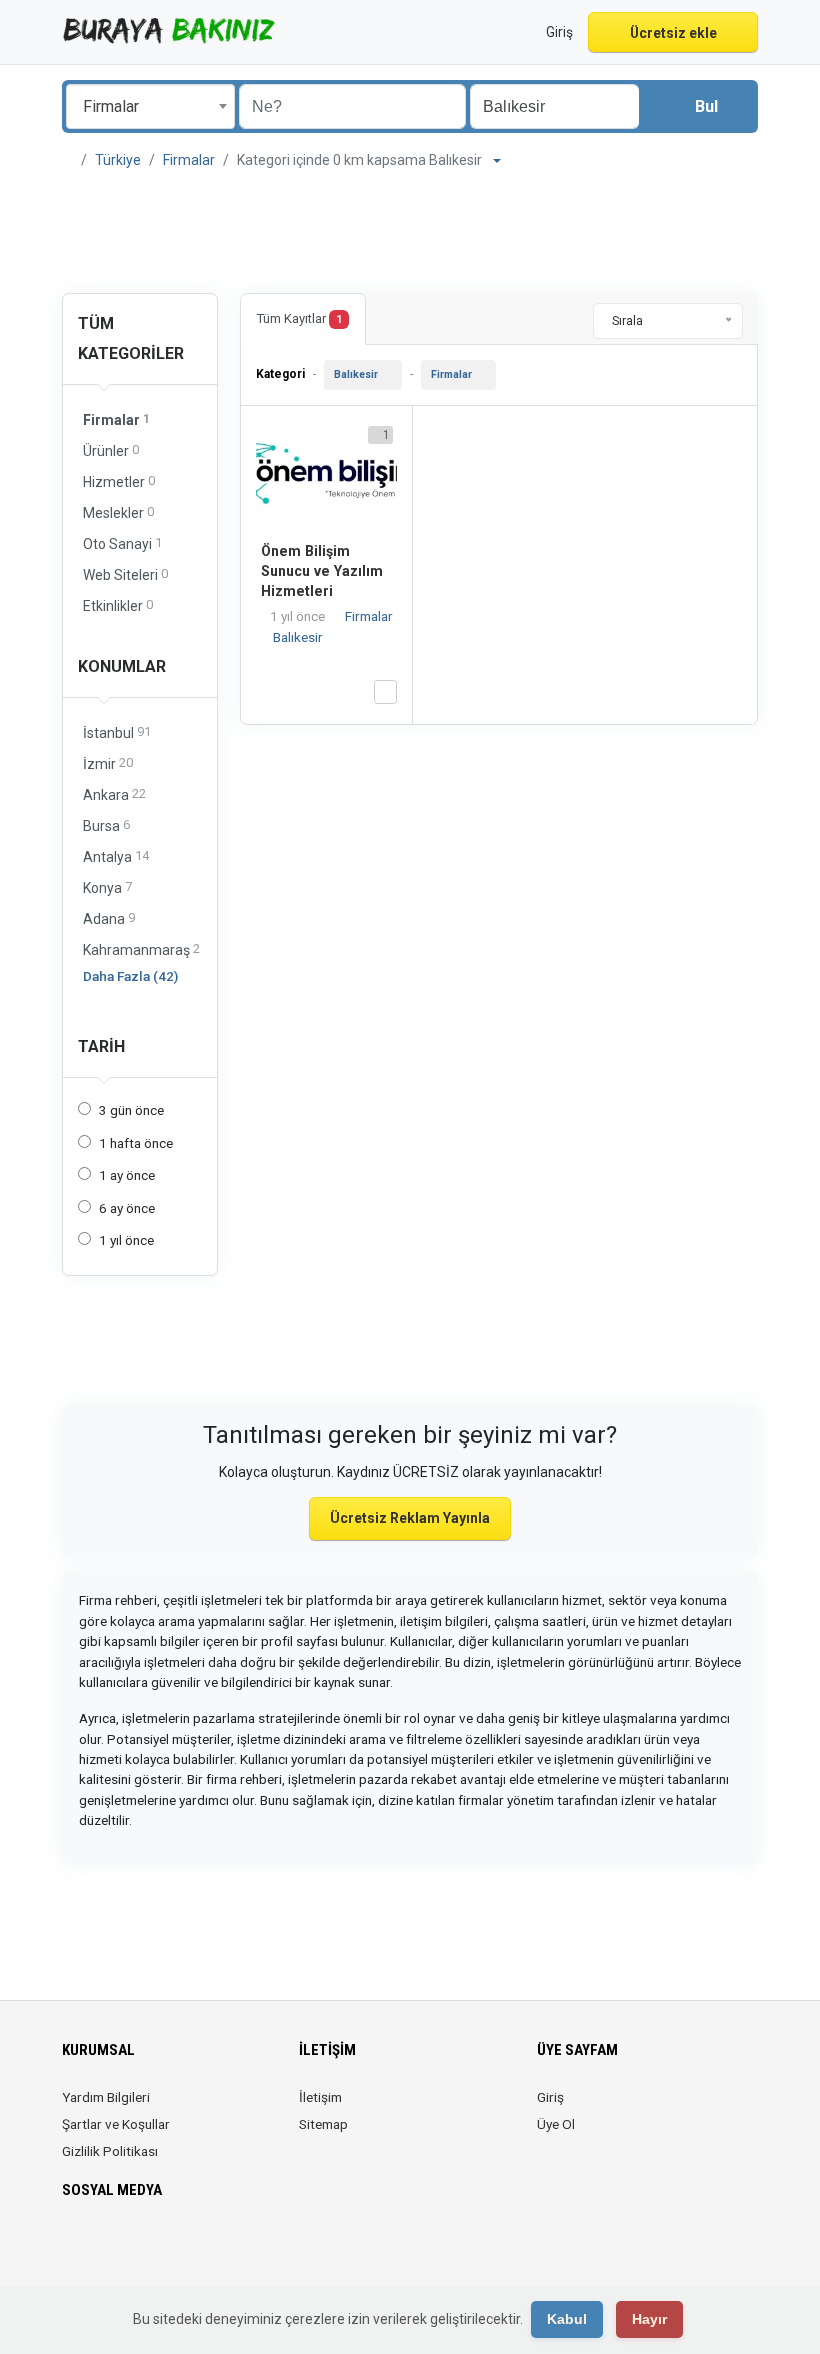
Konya (107, 887)
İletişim (320, 2097)
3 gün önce (131, 1110)
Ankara (114, 794)
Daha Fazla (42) (130, 976)
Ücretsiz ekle (673, 33)
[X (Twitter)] (102, 2249)
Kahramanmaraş (141, 949)
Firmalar (189, 160)
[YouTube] (214, 2249)
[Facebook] (74, 2249)
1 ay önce (127, 1175)
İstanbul (117, 732)
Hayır (649, 2319)
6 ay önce (127, 1208)
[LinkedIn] (158, 2249)
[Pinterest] (186, 2249)
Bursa (106, 825)
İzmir (108, 763)
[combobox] (150, 106)
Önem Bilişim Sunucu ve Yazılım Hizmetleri (322, 571)
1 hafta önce (136, 1143)
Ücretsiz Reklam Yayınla (410, 1518)
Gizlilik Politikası (110, 2151)
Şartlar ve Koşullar (116, 2124)
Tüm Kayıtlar (299, 318)
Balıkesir (356, 374)
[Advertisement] (410, 232)
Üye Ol (556, 2124)
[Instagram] (130, 2249)
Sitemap (323, 2124)
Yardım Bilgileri (106, 2097)
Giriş (550, 2097)
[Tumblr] (242, 2249)
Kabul (567, 2319)
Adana (109, 918)
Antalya (116, 856)
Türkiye (118, 160)
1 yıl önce (126, 1240)
